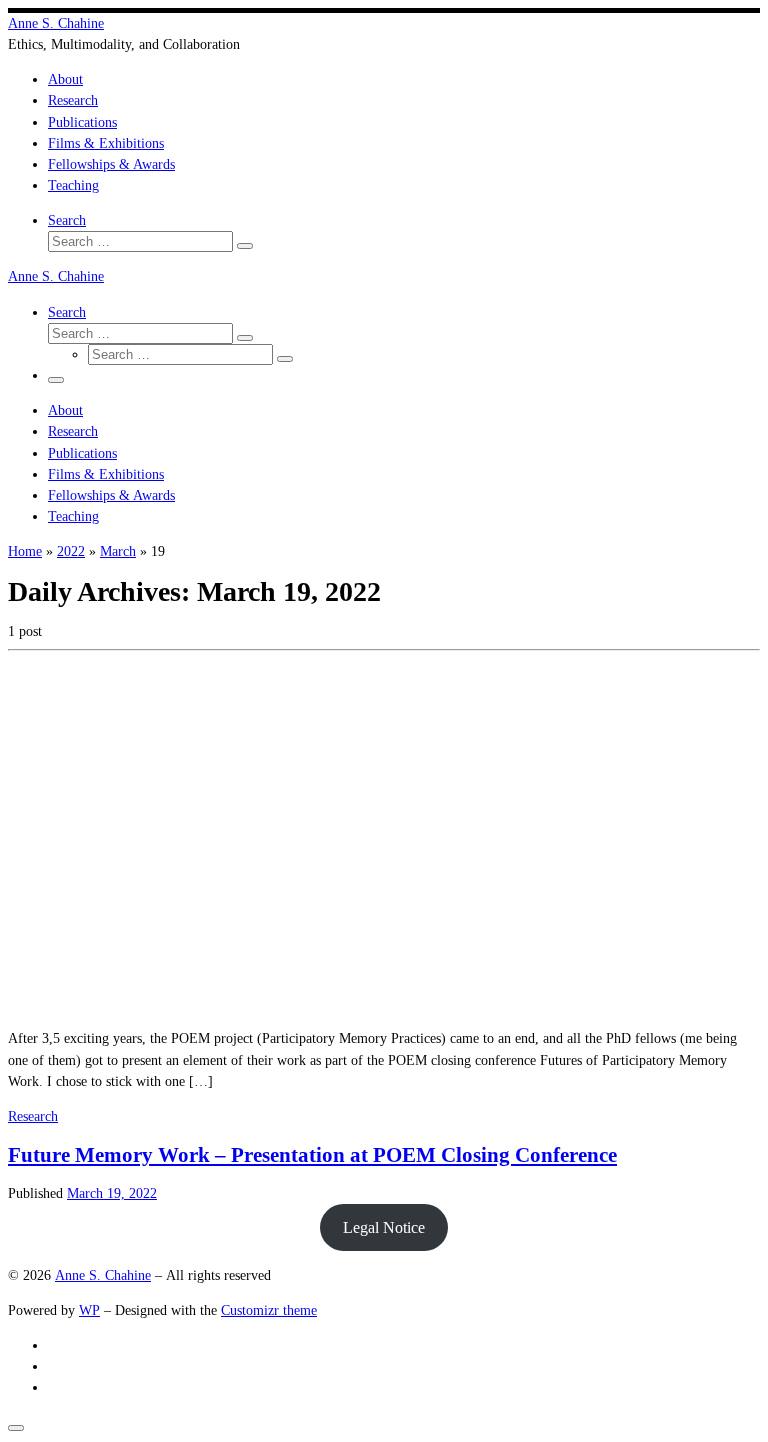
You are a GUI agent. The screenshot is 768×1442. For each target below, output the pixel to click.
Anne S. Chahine (103, 1275)
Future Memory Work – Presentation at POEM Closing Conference (312, 1155)
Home (25, 551)
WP (89, 1310)
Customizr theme (269, 1310)
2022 (71, 551)
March (118, 551)
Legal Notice (384, 1227)
